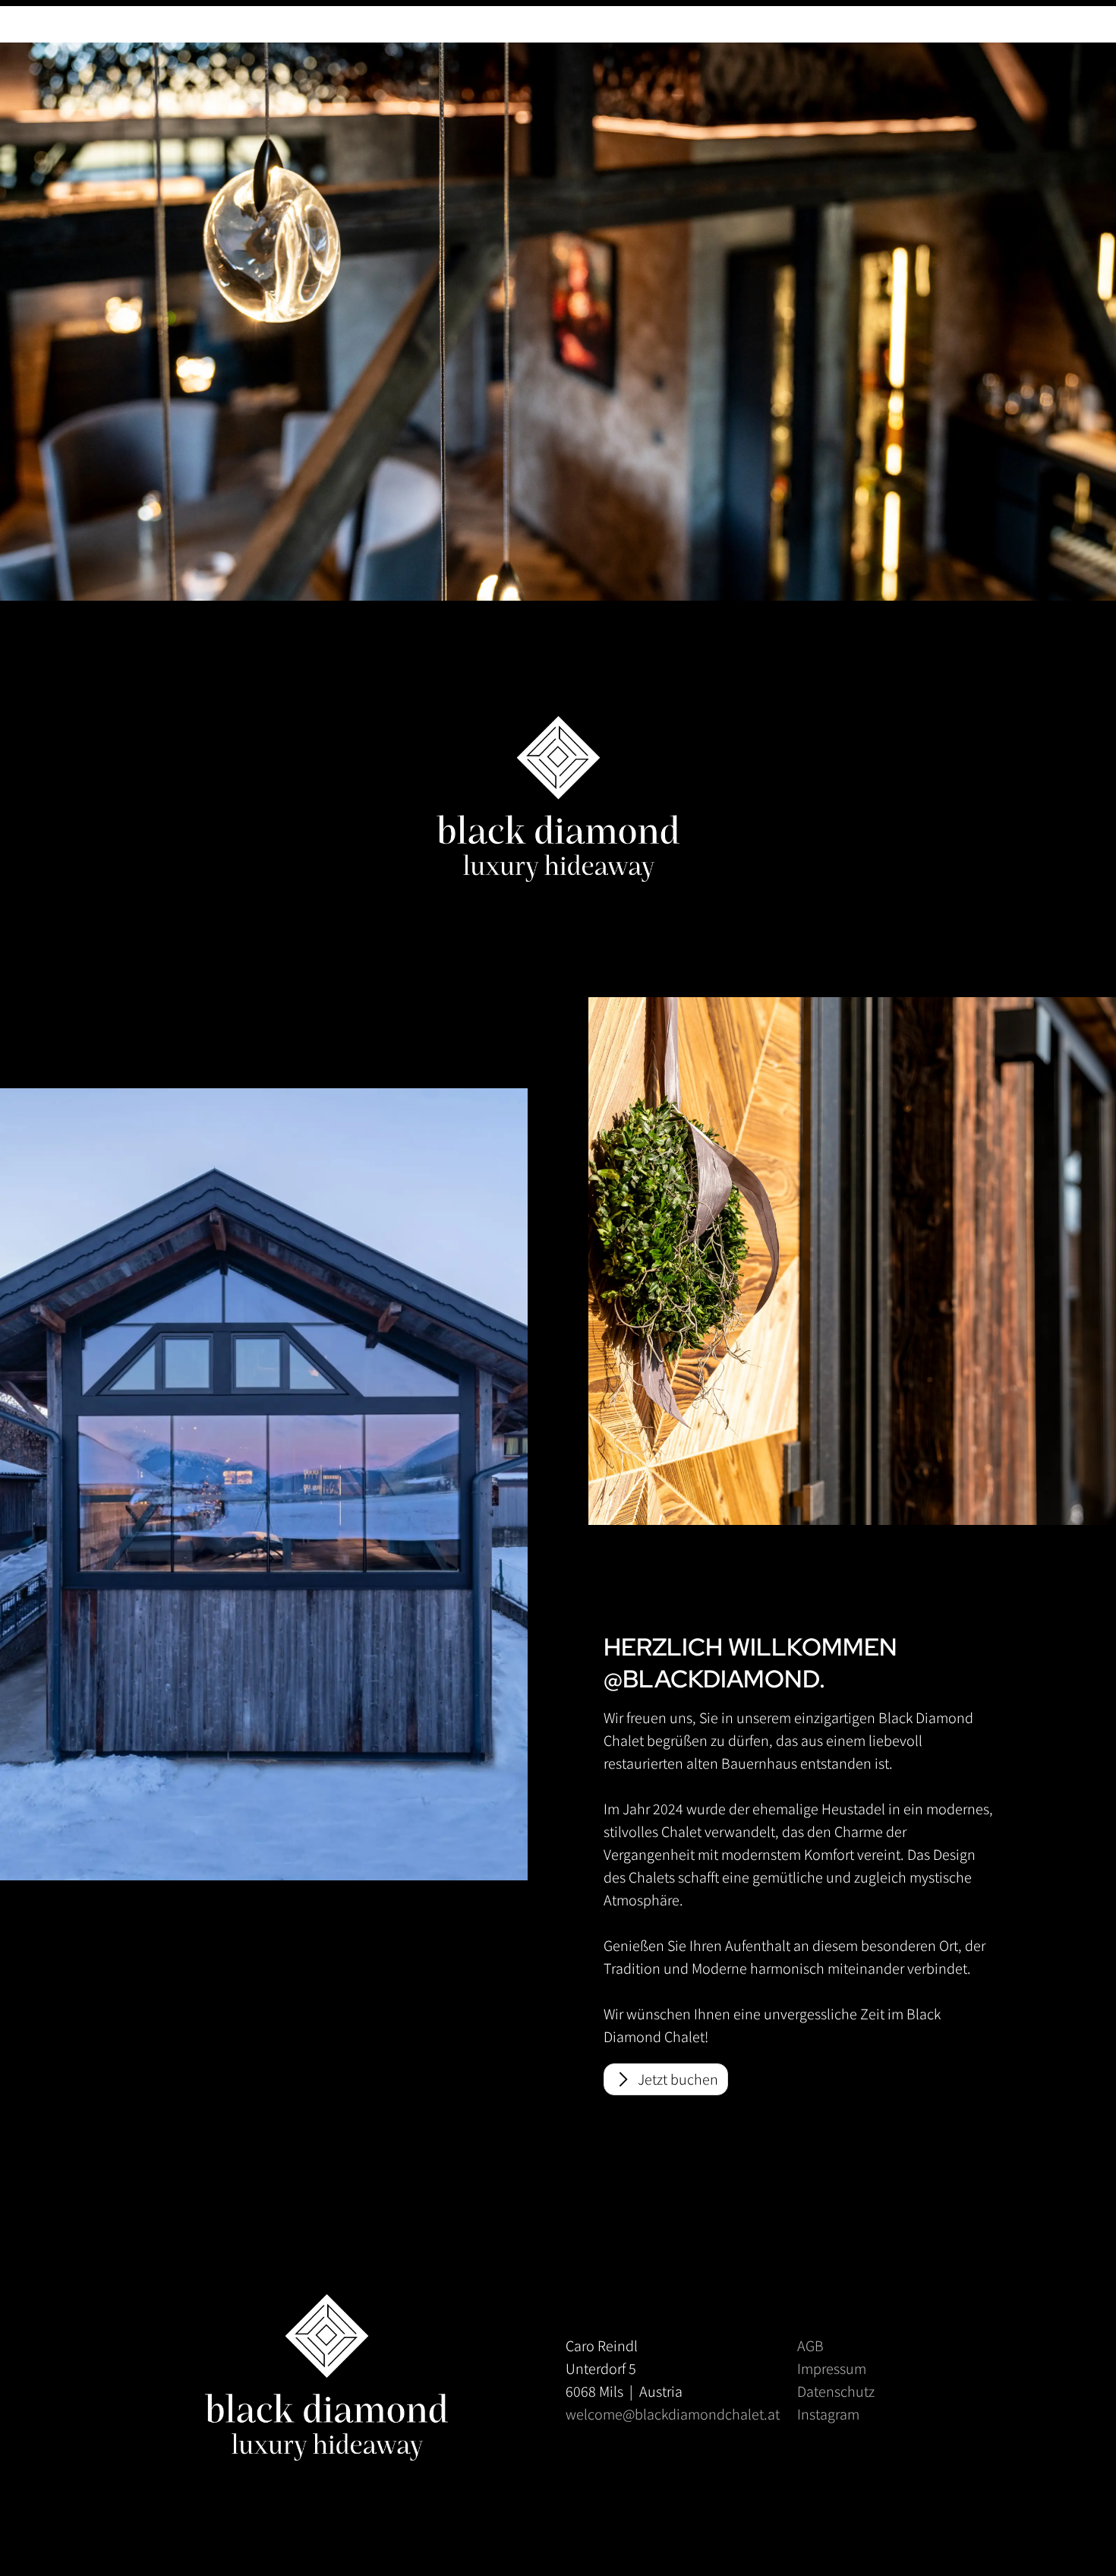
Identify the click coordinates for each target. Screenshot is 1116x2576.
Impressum (832, 2369)
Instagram (828, 2414)
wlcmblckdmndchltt (673, 2414)
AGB (810, 2346)
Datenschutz (836, 2391)
